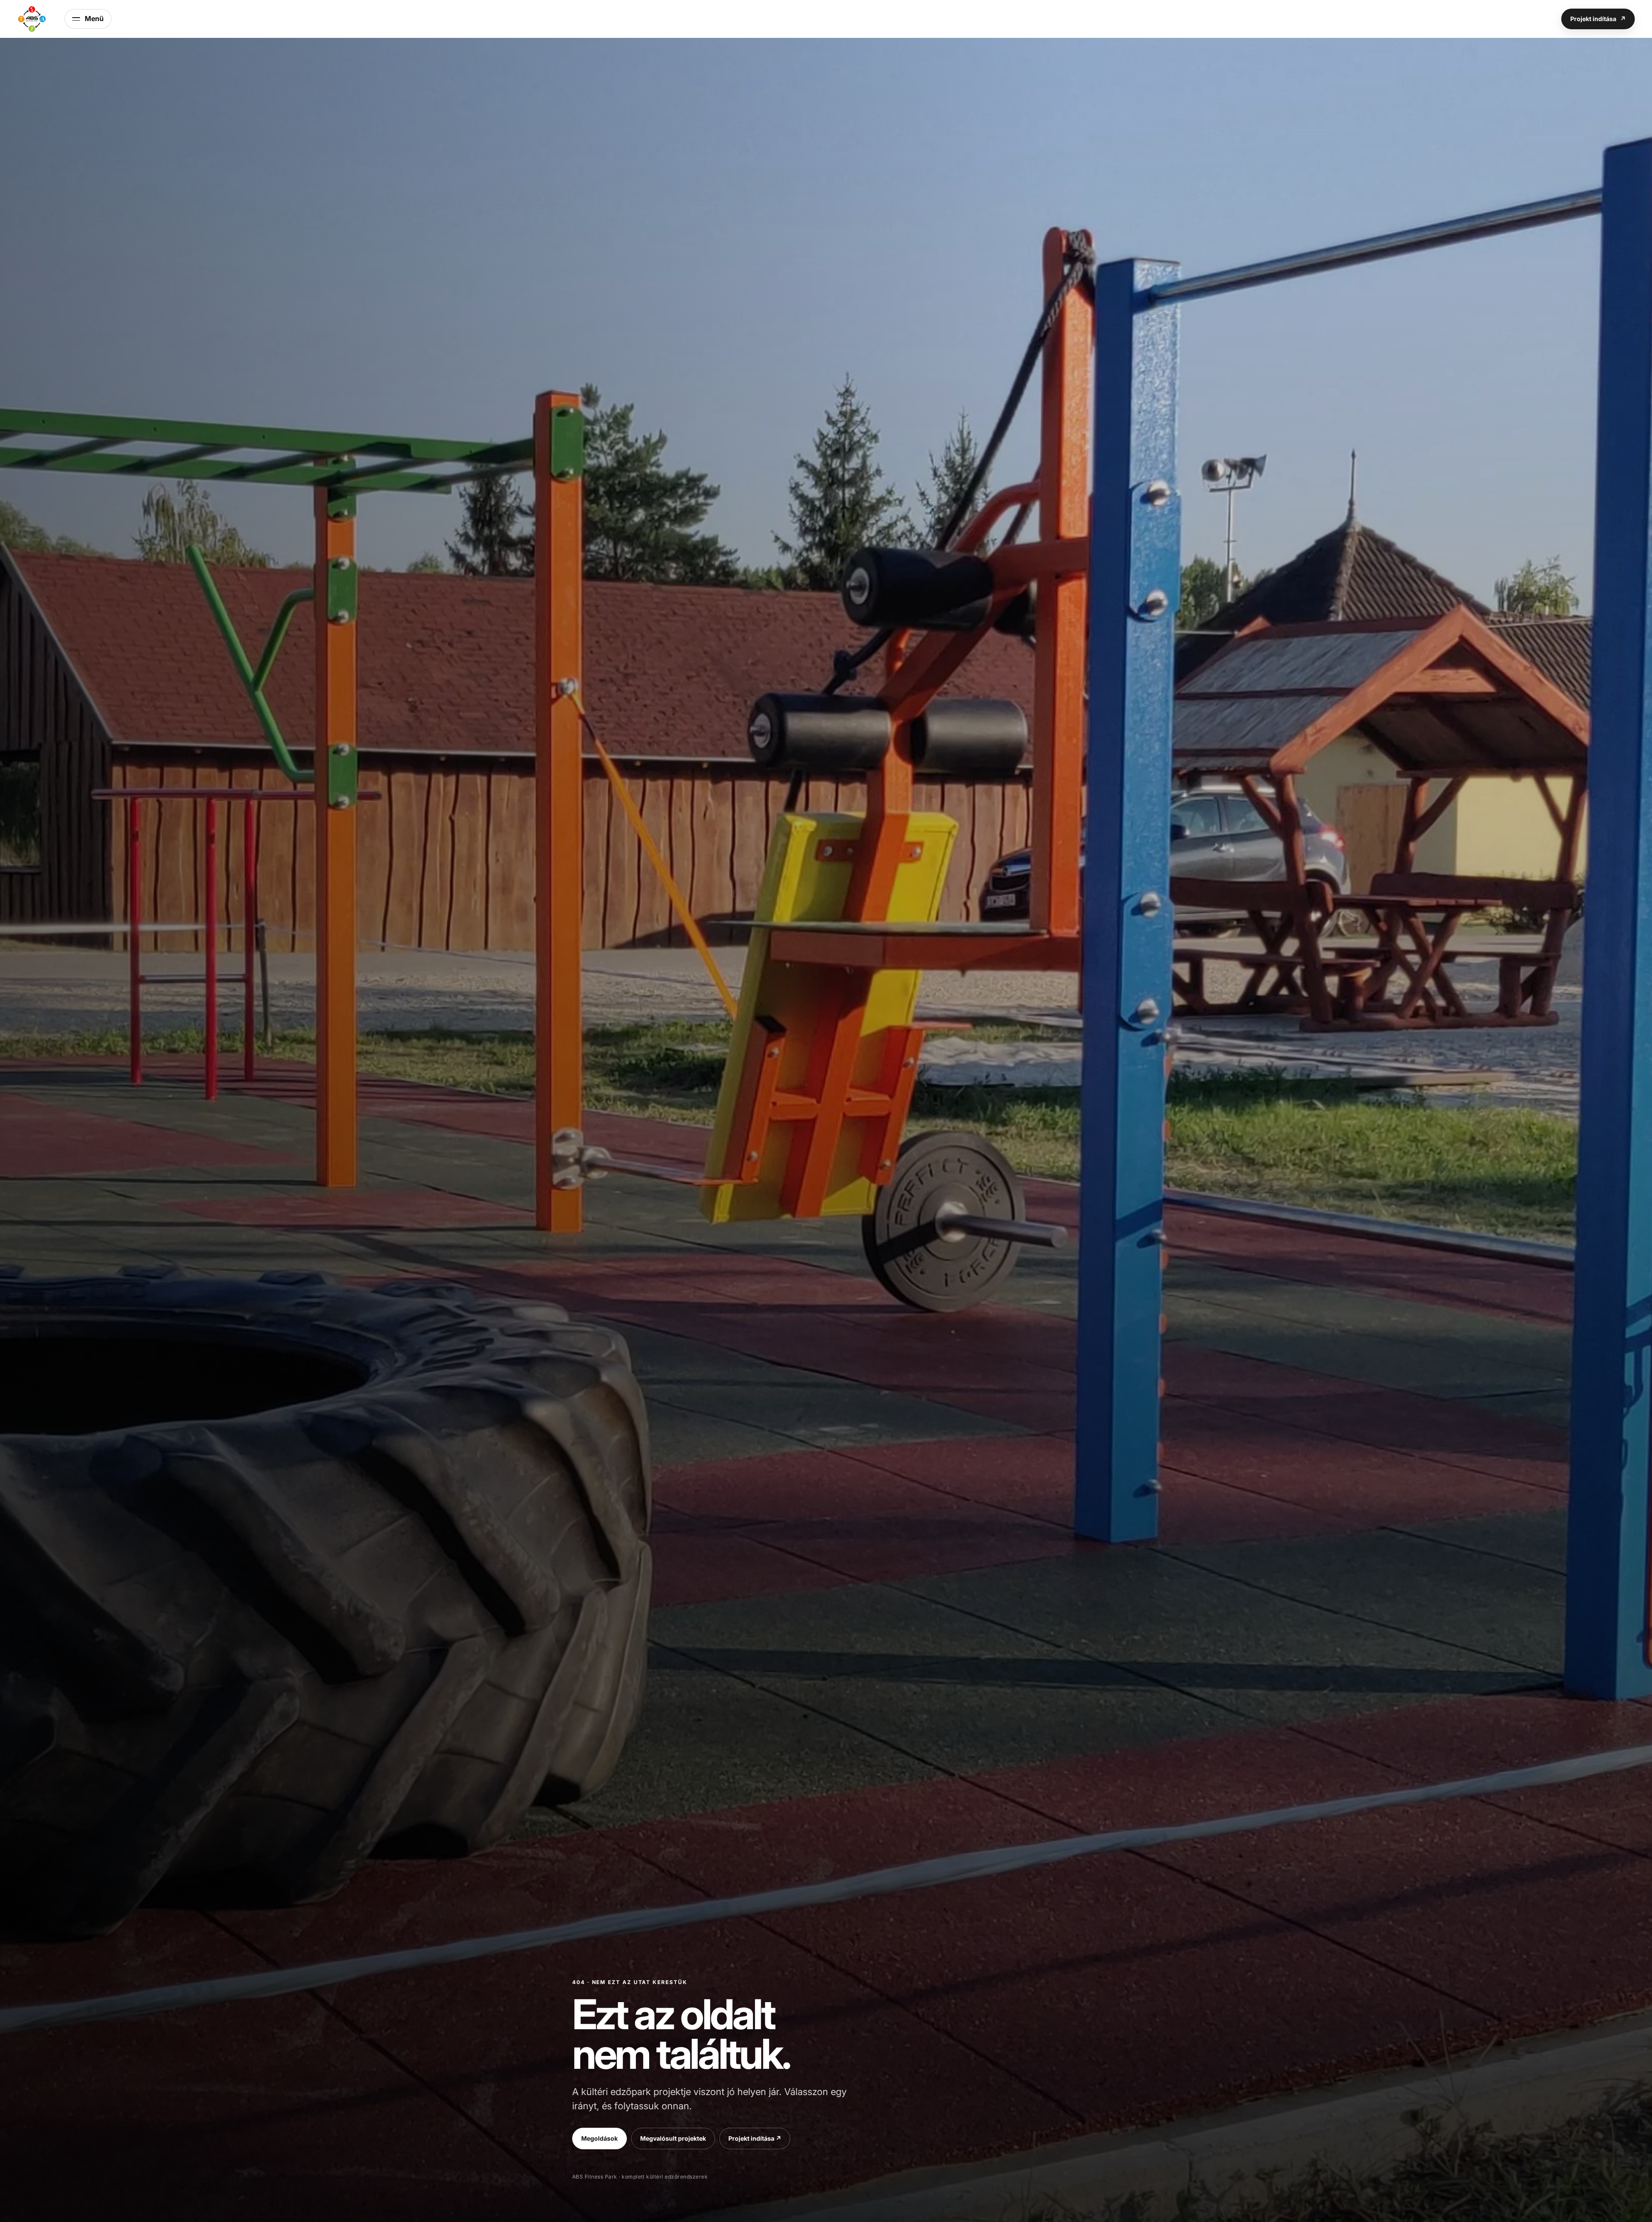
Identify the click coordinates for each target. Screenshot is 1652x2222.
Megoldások (599, 2138)
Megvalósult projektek (673, 2138)
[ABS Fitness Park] (32, 19)
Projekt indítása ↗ (755, 2138)
